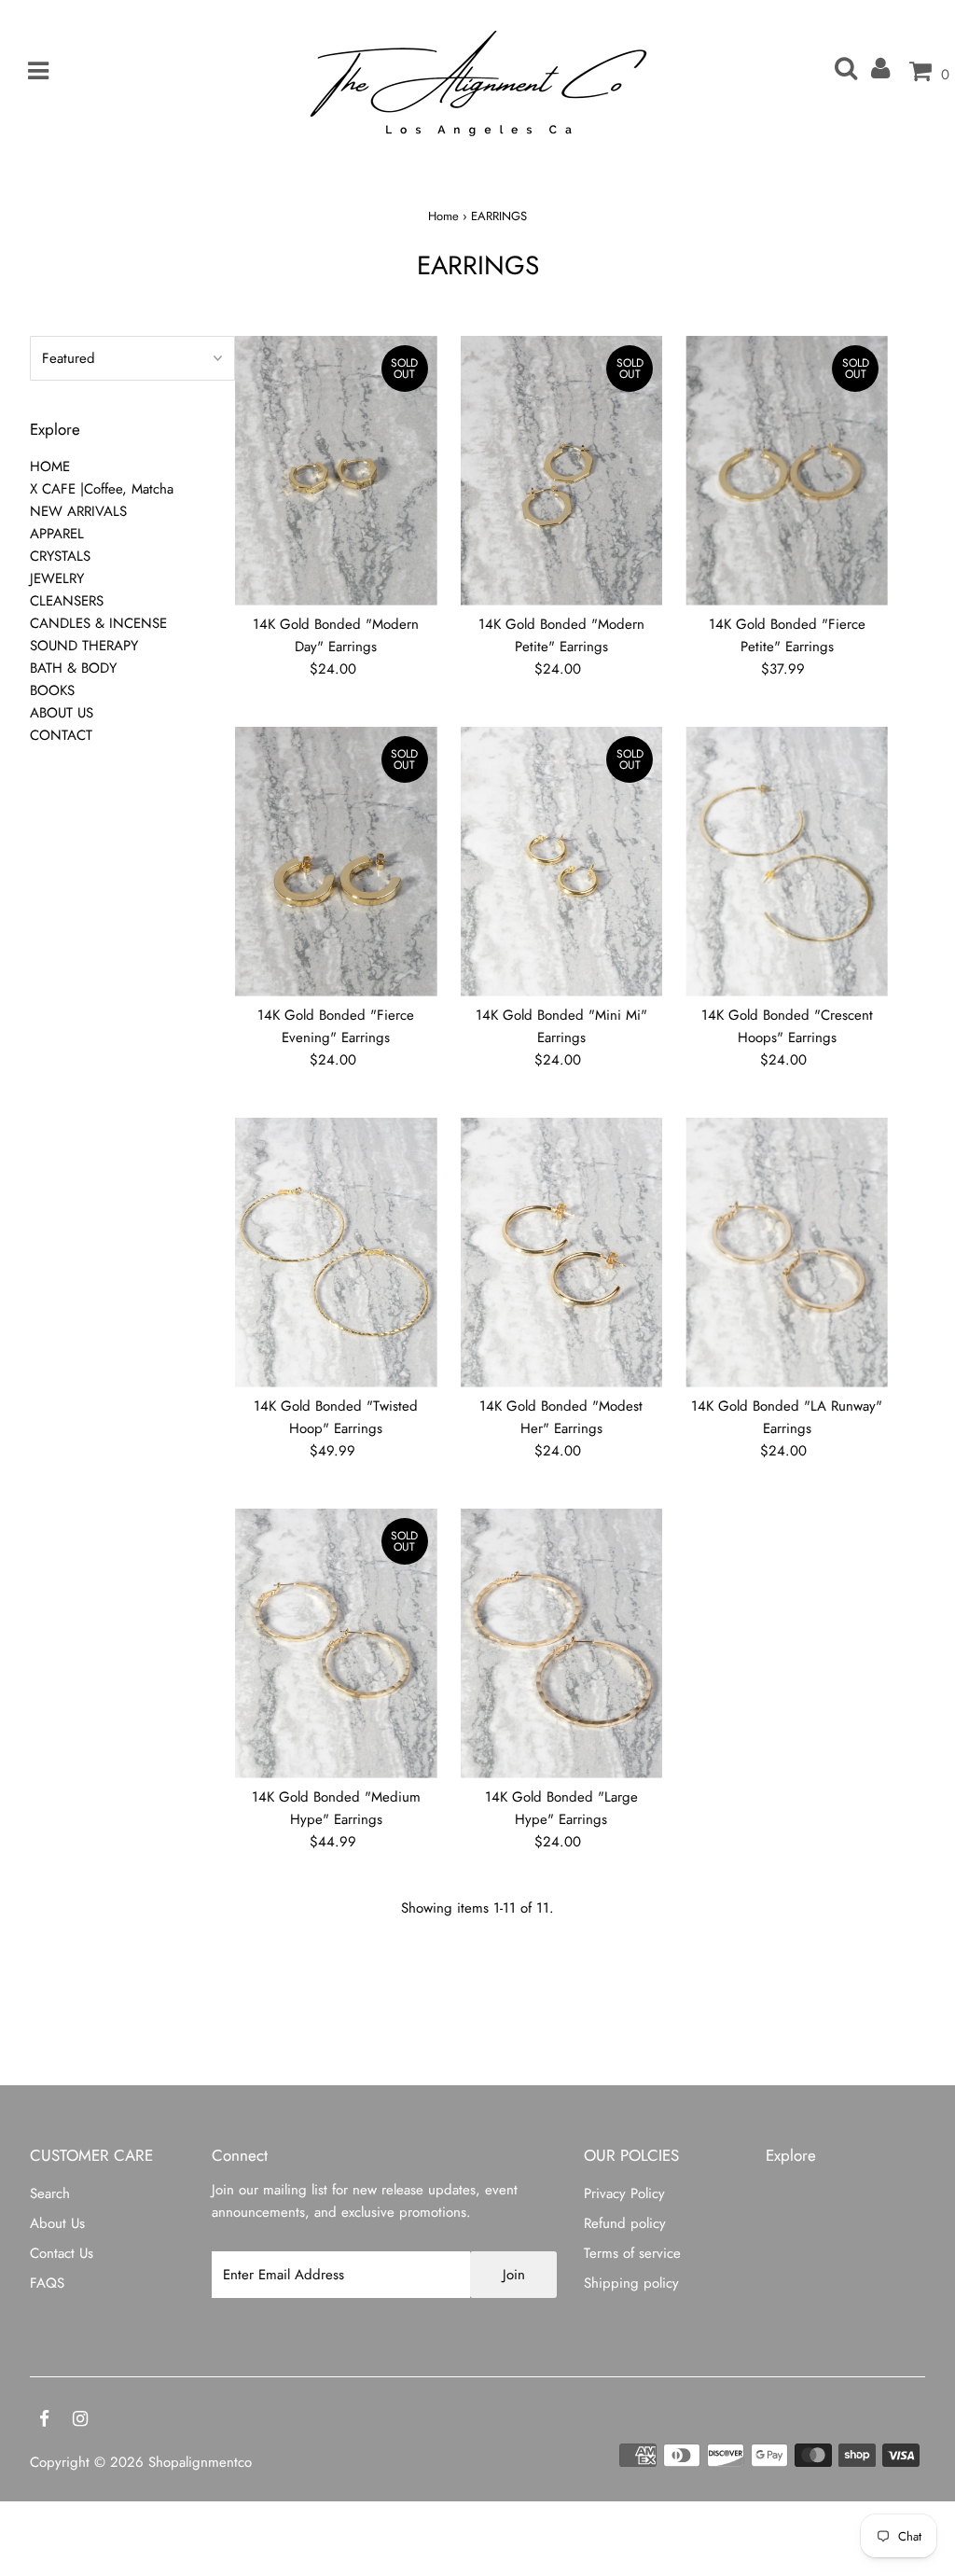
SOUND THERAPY (84, 646)
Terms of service (632, 2253)
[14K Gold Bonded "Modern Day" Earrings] (336, 471)
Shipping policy (631, 2283)
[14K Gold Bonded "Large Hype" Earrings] (562, 1643)
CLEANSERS (67, 601)
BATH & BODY (73, 668)
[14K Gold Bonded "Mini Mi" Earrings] (562, 862)
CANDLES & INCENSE (98, 623)
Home (443, 216)
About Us (57, 2223)
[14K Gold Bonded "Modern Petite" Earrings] (562, 471)
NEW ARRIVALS (78, 511)
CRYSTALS (60, 556)
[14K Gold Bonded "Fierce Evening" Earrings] (336, 862)
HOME (50, 466)
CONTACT (61, 735)
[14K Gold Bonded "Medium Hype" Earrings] (336, 1643)
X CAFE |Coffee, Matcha (102, 489)
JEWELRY (57, 578)
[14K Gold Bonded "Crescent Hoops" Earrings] (787, 862)
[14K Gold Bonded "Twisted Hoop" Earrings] (336, 1253)
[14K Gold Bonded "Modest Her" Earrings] (562, 1253)
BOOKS (52, 690)
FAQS (47, 2283)
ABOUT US (62, 713)
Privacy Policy (624, 2193)
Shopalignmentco (200, 2462)
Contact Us (62, 2253)
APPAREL (57, 534)
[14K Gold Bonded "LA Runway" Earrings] (787, 1253)
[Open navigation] (32, 72)
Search (50, 2193)
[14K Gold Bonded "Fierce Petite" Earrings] (787, 471)
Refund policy (625, 2223)
